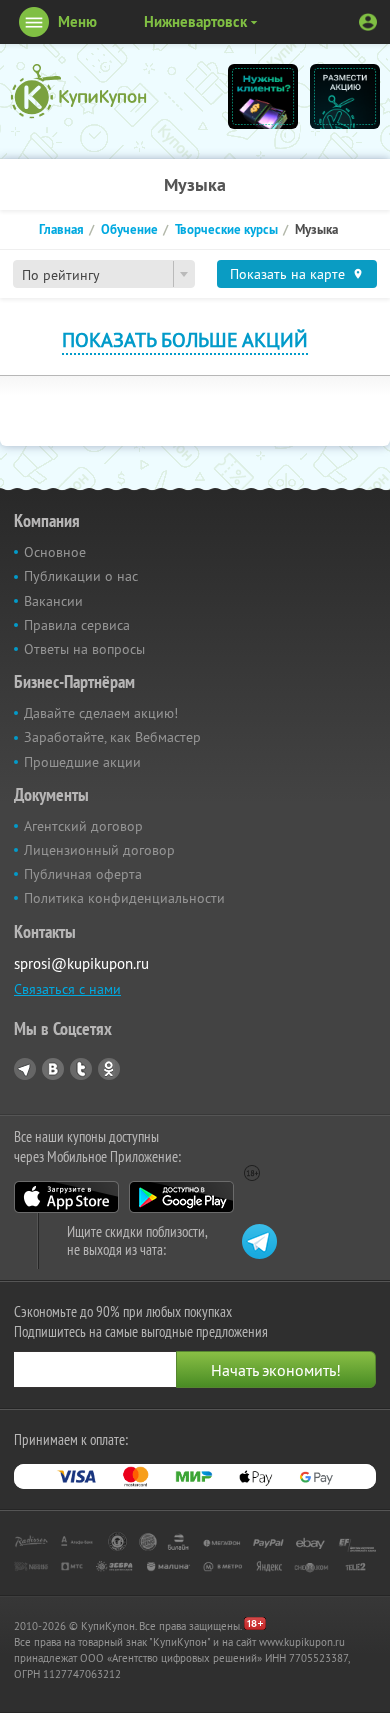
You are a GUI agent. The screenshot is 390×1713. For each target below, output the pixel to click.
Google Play (181, 1197)
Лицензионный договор (99, 850)
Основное (55, 552)
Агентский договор (83, 826)
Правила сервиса (77, 625)
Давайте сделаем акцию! (101, 713)
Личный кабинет (368, 22)
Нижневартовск (195, 21)
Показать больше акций (185, 339)
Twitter (81, 1069)
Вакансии (53, 601)
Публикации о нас (81, 576)
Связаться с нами (67, 989)
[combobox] (104, 274)
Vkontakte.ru (53, 1069)
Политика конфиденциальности (124, 898)
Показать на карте (287, 274)
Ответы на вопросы (84, 649)
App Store (66, 1197)
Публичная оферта (83, 874)
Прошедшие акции (82, 762)
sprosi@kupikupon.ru (81, 963)
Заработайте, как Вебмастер (112, 737)
